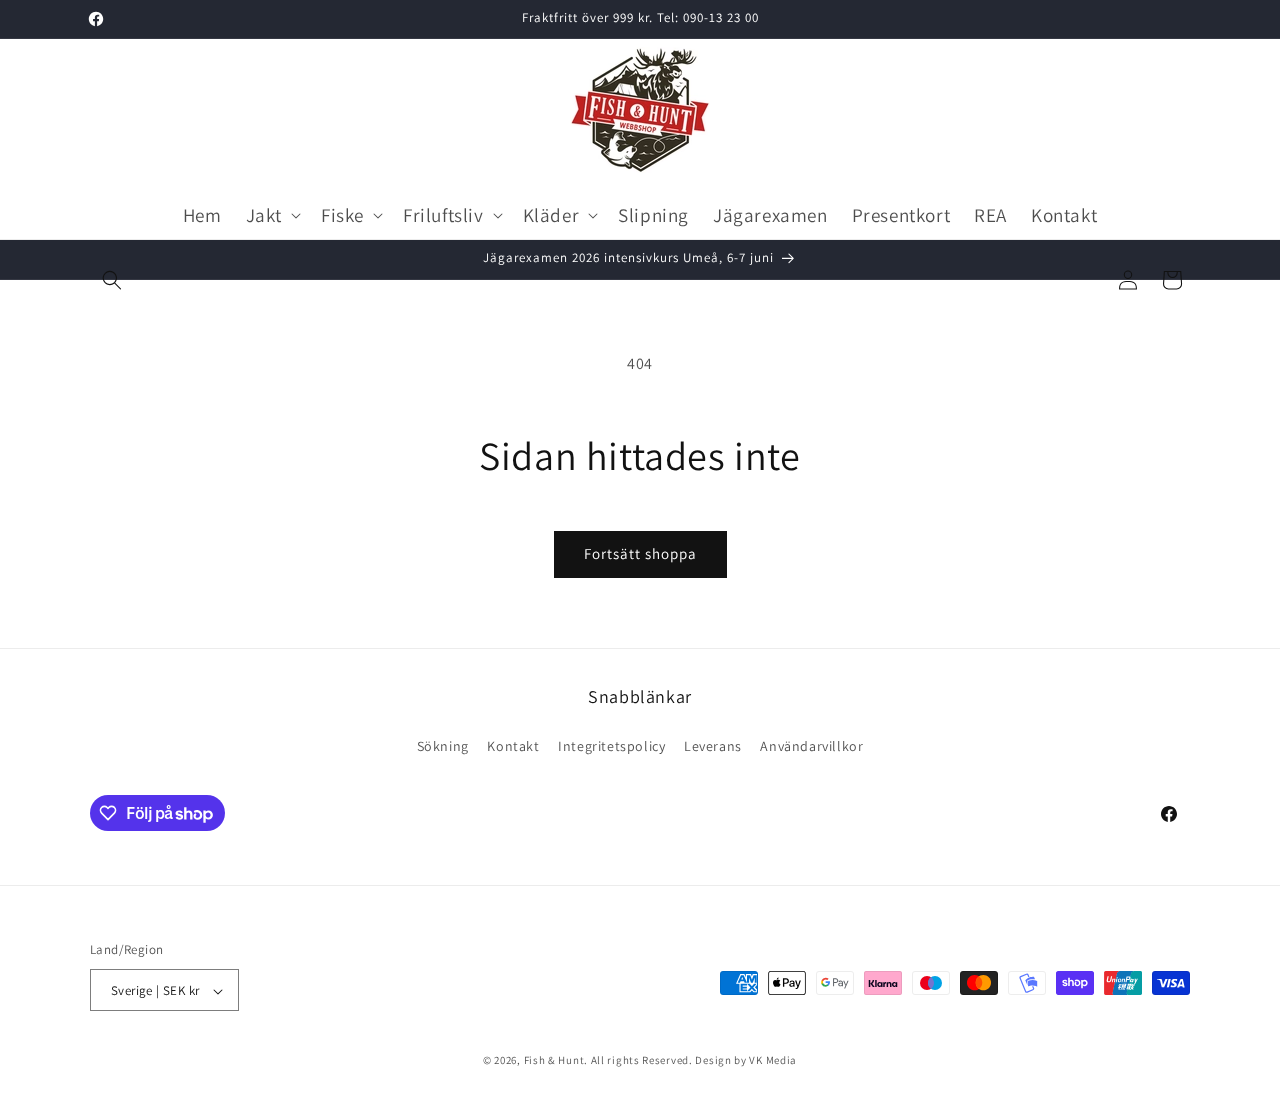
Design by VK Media (746, 1061)
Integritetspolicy (611, 745)
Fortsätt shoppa (640, 553)
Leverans (713, 745)
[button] (112, 280)
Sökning (443, 745)
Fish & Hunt (554, 1061)
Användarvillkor (811, 745)
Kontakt (513, 745)
